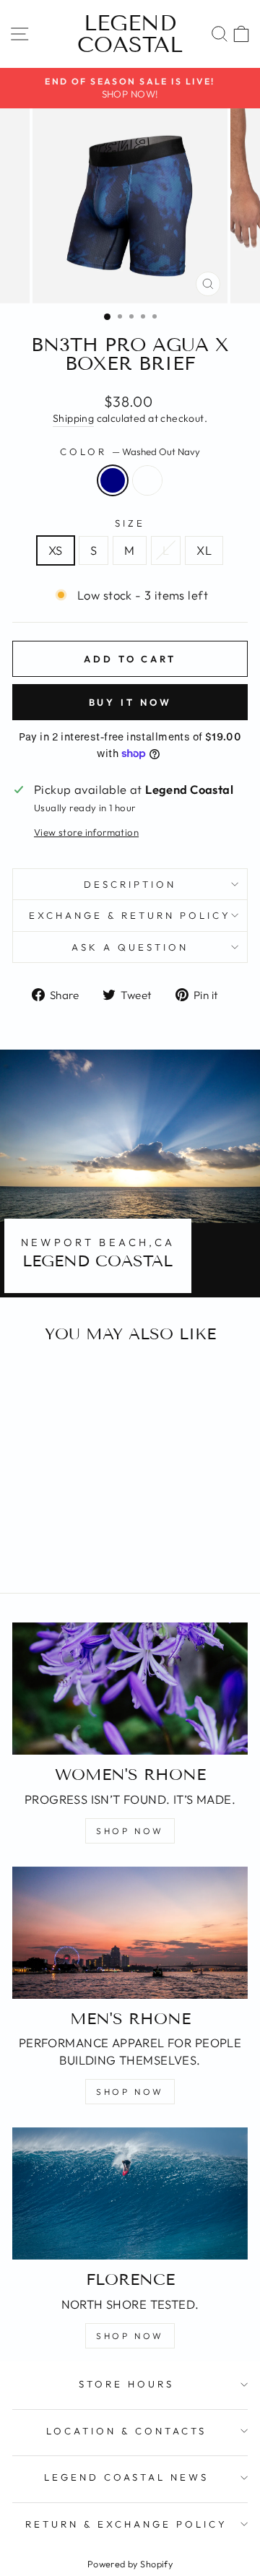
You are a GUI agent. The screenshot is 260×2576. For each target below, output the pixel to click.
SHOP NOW (130, 1831)
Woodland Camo (147, 480)
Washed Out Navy (113, 480)
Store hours (126, 2384)
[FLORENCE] (130, 2194)
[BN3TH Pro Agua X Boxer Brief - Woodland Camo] (65, 1543)
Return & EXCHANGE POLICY (126, 2524)
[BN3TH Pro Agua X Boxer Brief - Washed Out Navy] (49, 1543)
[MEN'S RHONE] (130, 1933)
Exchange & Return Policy (130, 915)
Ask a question (130, 947)
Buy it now (130, 702)
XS (56, 550)
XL (204, 550)
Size (130, 523)
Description (130, 884)
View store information (86, 832)
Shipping (73, 418)
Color (130, 451)
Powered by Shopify (130, 2564)
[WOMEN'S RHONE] (130, 1689)
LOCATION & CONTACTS (126, 2431)
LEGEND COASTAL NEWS (127, 2477)
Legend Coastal (130, 34)
